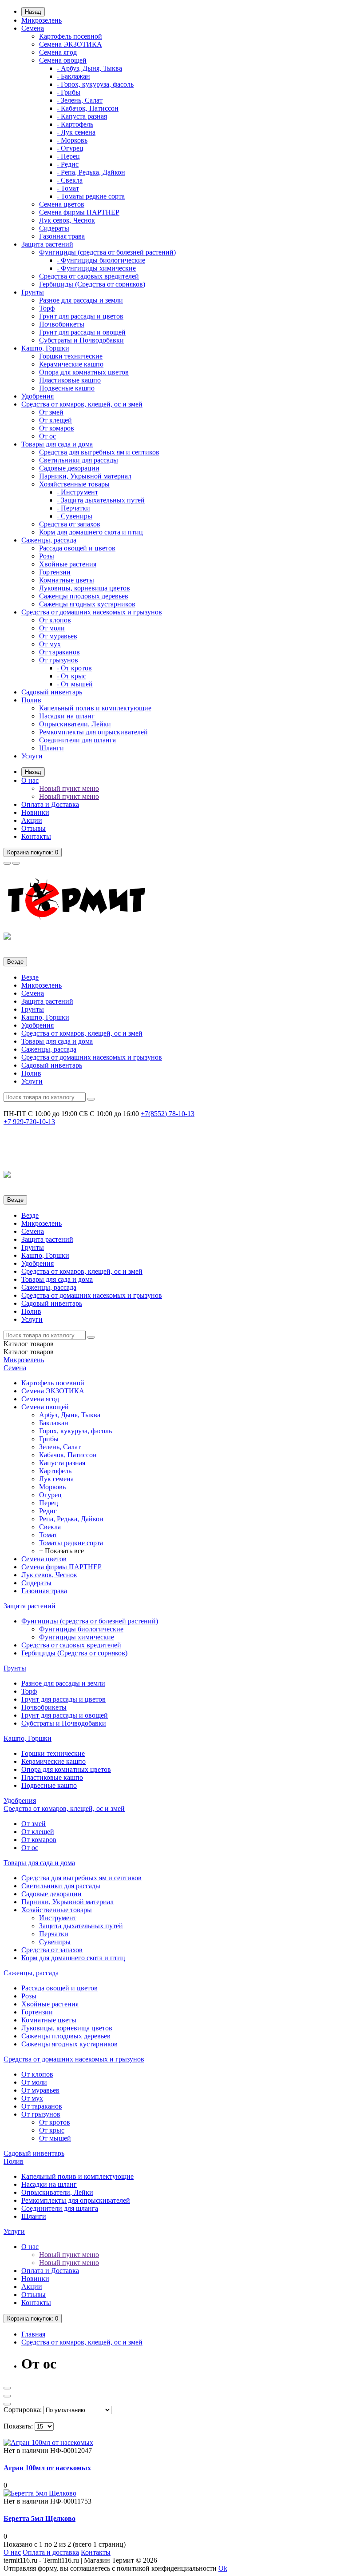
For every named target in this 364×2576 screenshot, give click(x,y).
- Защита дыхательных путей (101, 500)
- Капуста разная (82, 116)
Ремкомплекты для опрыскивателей (93, 732)
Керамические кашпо (71, 364)
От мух (50, 644)
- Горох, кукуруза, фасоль (95, 84)
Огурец (50, 1495)
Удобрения (38, 396)
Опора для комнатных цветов (84, 372)
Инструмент (58, 1918)
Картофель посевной (71, 36)
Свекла (50, 1527)
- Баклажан (73, 76)
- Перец (68, 156)
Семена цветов (62, 204)
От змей (51, 412)
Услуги (32, 756)
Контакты (36, 836)
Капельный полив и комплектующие (95, 708)
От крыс (52, 2130)
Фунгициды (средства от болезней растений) (107, 252)
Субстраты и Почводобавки (81, 340)
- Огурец (70, 148)
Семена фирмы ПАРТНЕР (79, 212)
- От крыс (71, 676)
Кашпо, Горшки (45, 348)
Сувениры (55, 1942)
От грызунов (59, 660)
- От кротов (74, 668)
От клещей (55, 420)
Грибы (49, 1439)
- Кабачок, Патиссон (88, 108)
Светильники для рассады (79, 460)
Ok (223, 2568)
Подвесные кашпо (67, 388)
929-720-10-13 (29, 1122)
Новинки (35, 812)
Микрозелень (42, 20)
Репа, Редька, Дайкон (71, 1519)
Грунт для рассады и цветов (81, 316)
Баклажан (54, 1423)
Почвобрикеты (62, 324)
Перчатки (54, 1934)
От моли (52, 628)
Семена (33, 28)
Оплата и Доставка (50, 804)
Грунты (33, 292)
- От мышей (75, 684)
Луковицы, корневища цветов (85, 588)
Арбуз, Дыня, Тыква (70, 1415)
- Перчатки (73, 508)
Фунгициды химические (77, 1637)
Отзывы (34, 828)
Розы (47, 556)
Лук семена (56, 1479)
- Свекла (70, 180)
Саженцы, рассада (49, 540)
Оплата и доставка (51, 2552)
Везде (30, 977)
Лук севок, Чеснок (67, 220)
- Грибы (69, 92)
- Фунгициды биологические (101, 260)
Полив (31, 700)
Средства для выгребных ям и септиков (99, 452)
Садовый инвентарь (52, 692)
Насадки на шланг (67, 716)
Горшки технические (71, 356)
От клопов (55, 620)
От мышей (55, 2138)
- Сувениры (75, 516)
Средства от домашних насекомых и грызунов (92, 612)
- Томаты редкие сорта (91, 196)
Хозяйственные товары (74, 484)
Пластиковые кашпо (70, 380)
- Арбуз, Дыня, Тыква (89, 68)
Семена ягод (58, 52)
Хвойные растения (68, 564)
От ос (47, 436)
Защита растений (47, 244)
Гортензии (55, 572)
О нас (30, 780)
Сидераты (54, 228)
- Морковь (72, 140)
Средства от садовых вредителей (89, 276)
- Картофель (75, 124)
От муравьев (58, 636)
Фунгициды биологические (81, 1629)
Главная (33, 2334)
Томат (48, 1535)
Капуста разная (62, 1463)
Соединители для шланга (77, 740)
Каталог (29, 1352)
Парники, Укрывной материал (85, 476)
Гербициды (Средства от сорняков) (92, 284)
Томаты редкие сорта (71, 1543)
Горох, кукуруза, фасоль (75, 1431)
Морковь (52, 1487)
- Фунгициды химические (96, 268)
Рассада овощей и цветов (77, 548)
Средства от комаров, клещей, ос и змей (82, 404)
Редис (48, 1511)
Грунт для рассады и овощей (82, 332)
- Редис (68, 164)
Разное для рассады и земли (81, 300)
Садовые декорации (69, 468)
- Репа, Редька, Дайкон (91, 172)
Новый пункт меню (69, 788)
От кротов (55, 2122)
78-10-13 (168, 1114)
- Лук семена (76, 132)
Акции (32, 820)
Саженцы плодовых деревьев (84, 596)
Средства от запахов (70, 524)
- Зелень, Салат (80, 100)
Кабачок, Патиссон (68, 1455)
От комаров (57, 428)
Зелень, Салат (60, 1447)
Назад (33, 12)
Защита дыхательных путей (81, 1926)
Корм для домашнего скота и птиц (91, 532)
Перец (49, 1503)
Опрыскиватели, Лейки (75, 724)
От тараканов (59, 652)
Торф (47, 308)
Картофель (55, 1471)
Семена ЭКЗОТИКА (71, 44)
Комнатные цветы (67, 580)
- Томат (68, 188)
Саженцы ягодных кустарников (87, 604)
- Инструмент (77, 492)
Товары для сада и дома (57, 444)
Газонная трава (62, 236)
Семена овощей (63, 60)
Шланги (51, 748)
